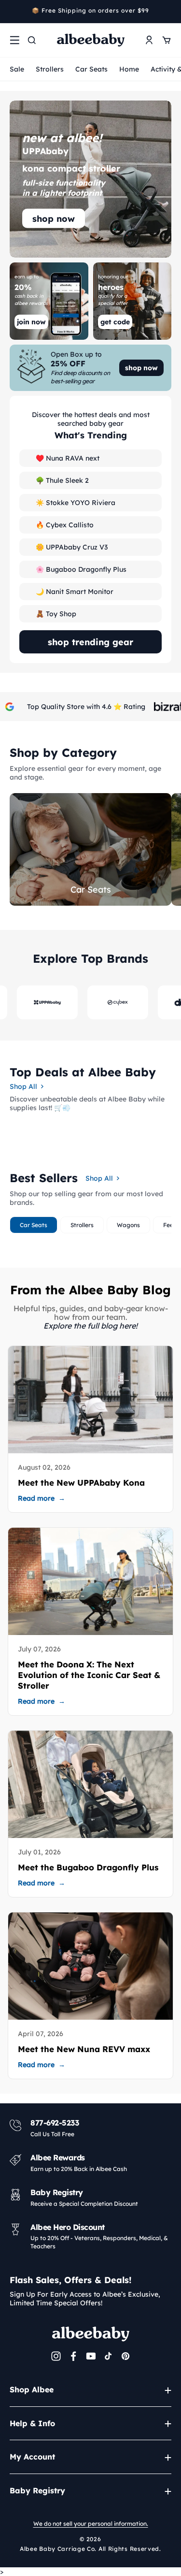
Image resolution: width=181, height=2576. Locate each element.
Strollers (50, 69)
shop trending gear (90, 642)
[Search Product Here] (32, 40)
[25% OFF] (90, 368)
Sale (17, 69)
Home (129, 69)
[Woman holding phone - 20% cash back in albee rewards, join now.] (49, 301)
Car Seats (91, 69)
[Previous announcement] (13, 12)
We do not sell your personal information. (91, 2524)
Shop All (23, 1086)
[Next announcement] (168, 12)
